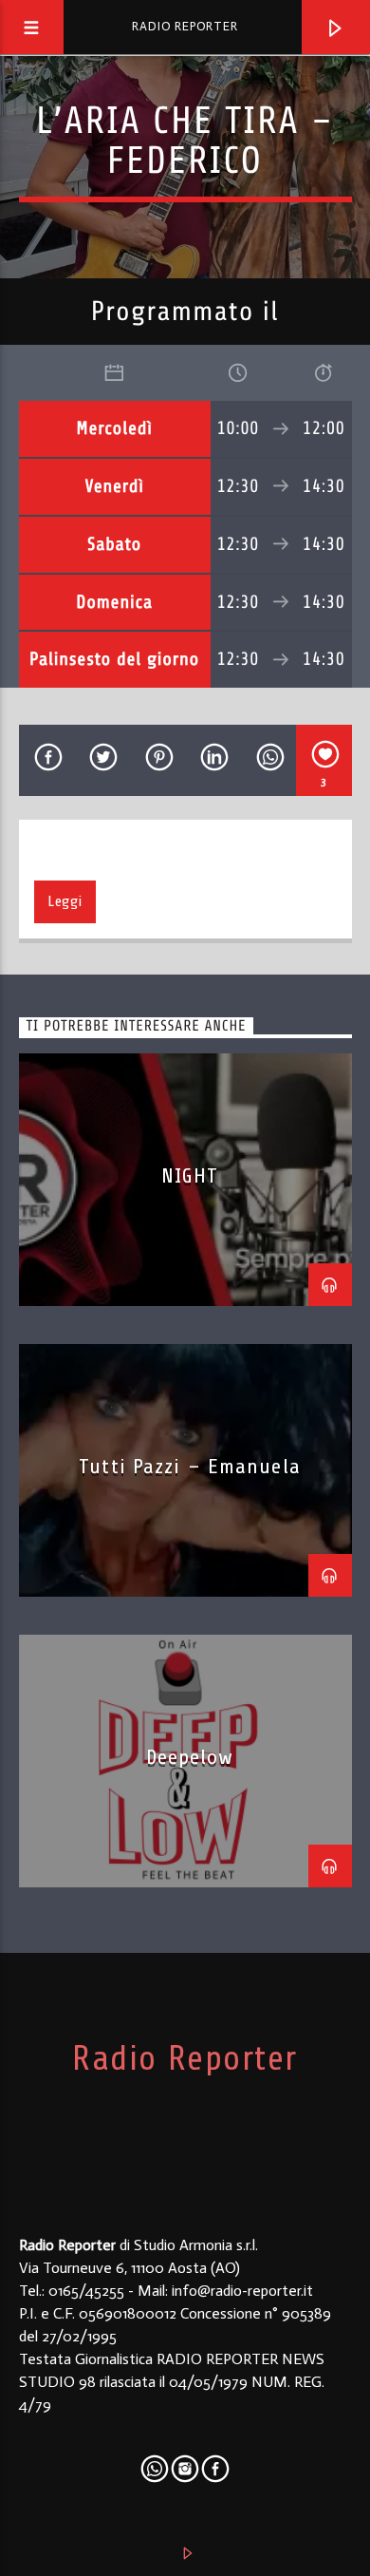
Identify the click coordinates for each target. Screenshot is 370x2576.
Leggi (65, 901)
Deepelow (190, 1757)
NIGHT (190, 1175)
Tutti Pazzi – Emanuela (190, 1466)
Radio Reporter (185, 26)
